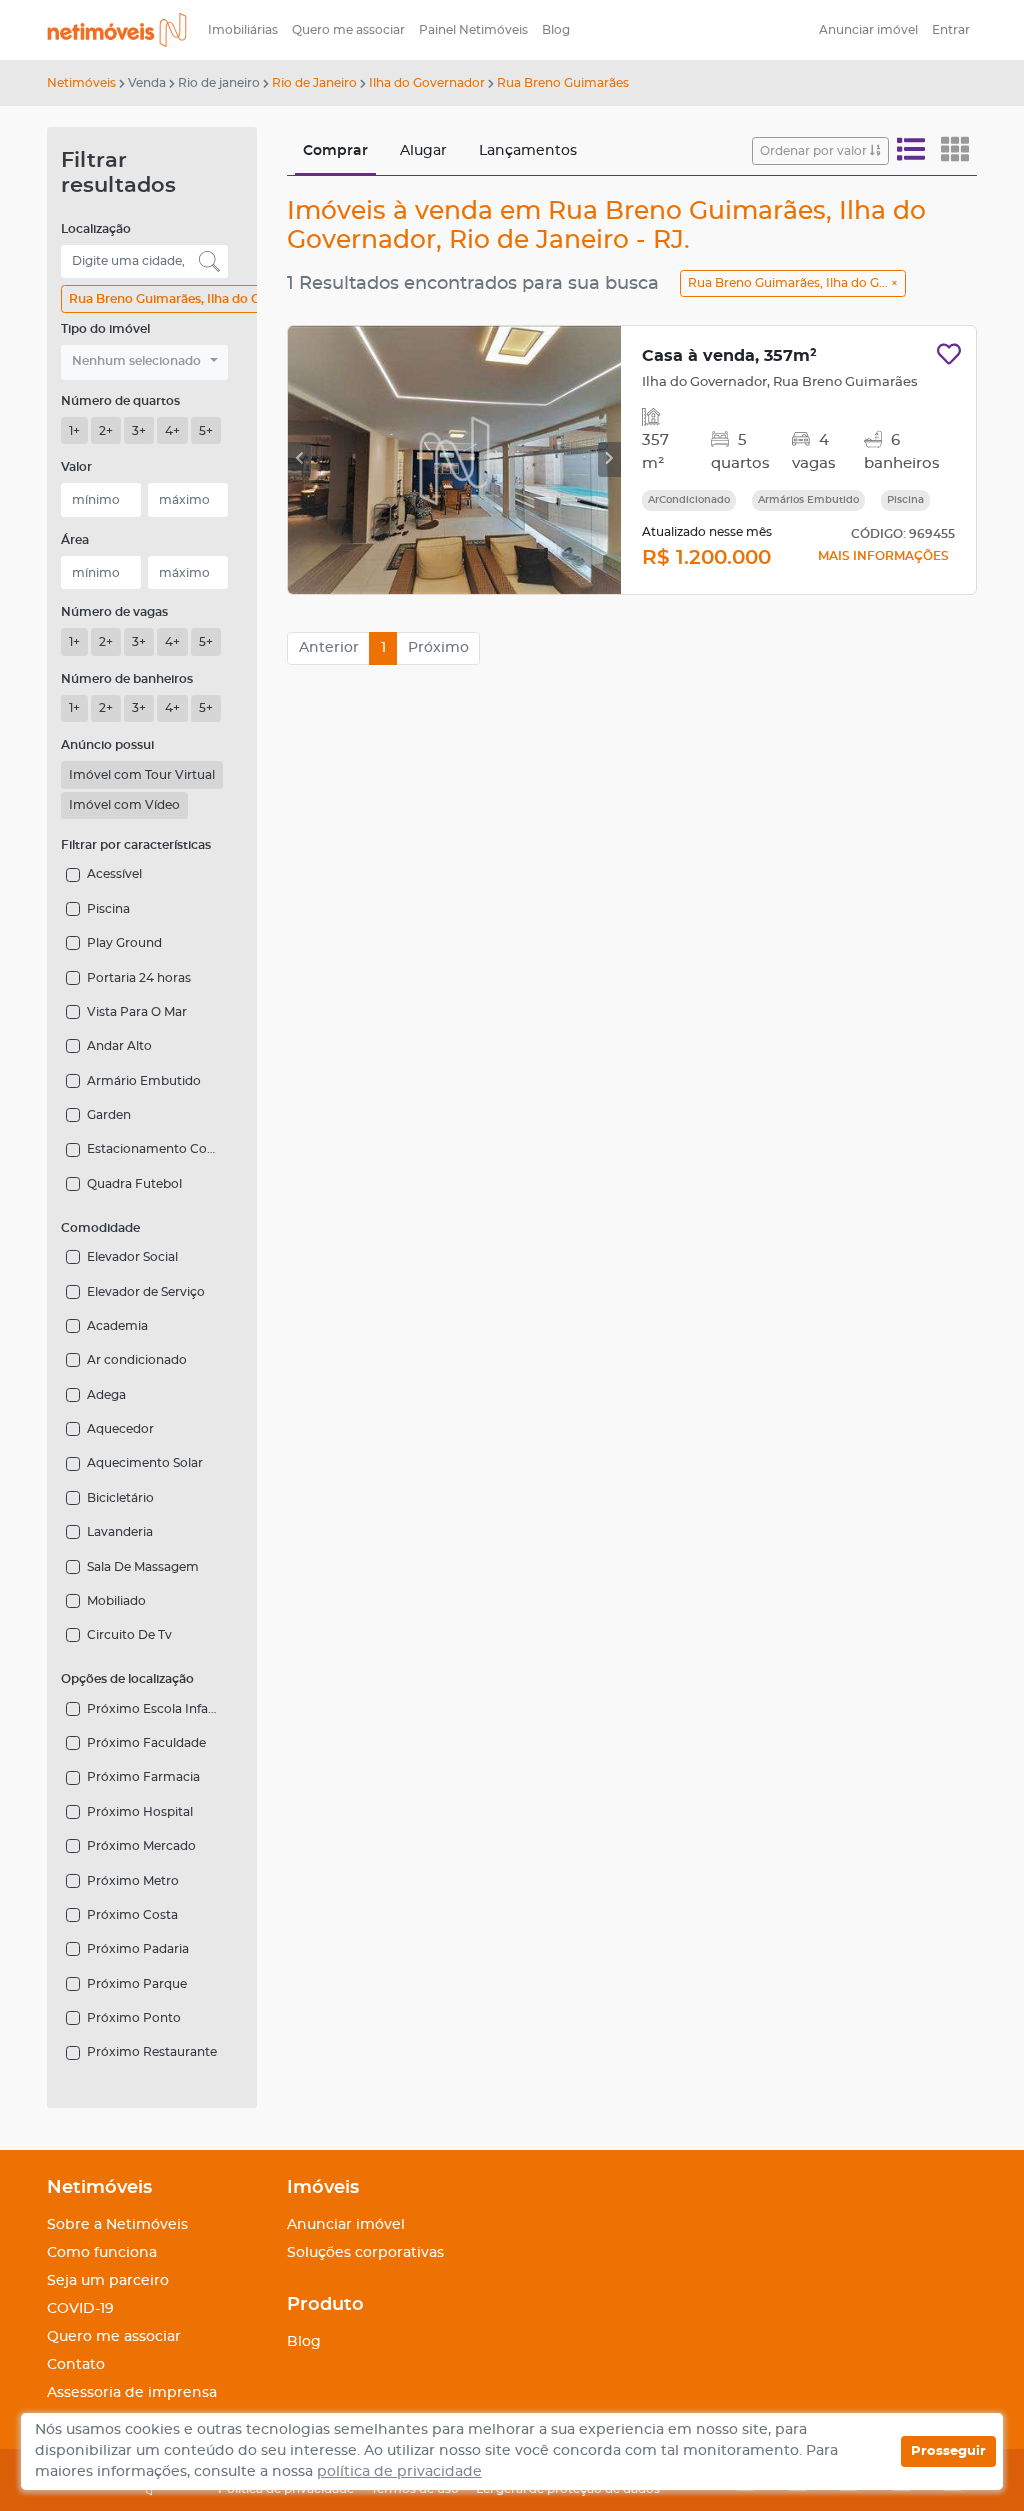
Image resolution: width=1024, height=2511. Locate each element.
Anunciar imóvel (868, 30)
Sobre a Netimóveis (117, 2225)
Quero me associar (348, 30)
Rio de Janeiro (314, 83)
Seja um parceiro (108, 2281)
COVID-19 (80, 2309)
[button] (144, 362)
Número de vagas (114, 612)
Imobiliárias (243, 30)
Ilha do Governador (427, 83)
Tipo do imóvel (105, 329)
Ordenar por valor (815, 151)
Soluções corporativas (365, 2253)
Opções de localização (127, 1679)
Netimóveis (81, 83)
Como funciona (102, 2253)
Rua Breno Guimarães (563, 83)
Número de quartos (120, 401)
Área (75, 540)
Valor (76, 467)
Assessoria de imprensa (132, 2393)
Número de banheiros (127, 679)
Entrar (951, 30)
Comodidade (100, 1228)
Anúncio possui (107, 745)
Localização (96, 229)
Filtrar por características (136, 845)
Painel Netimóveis (473, 30)
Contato (76, 2365)
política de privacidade (399, 2472)
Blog (556, 30)
